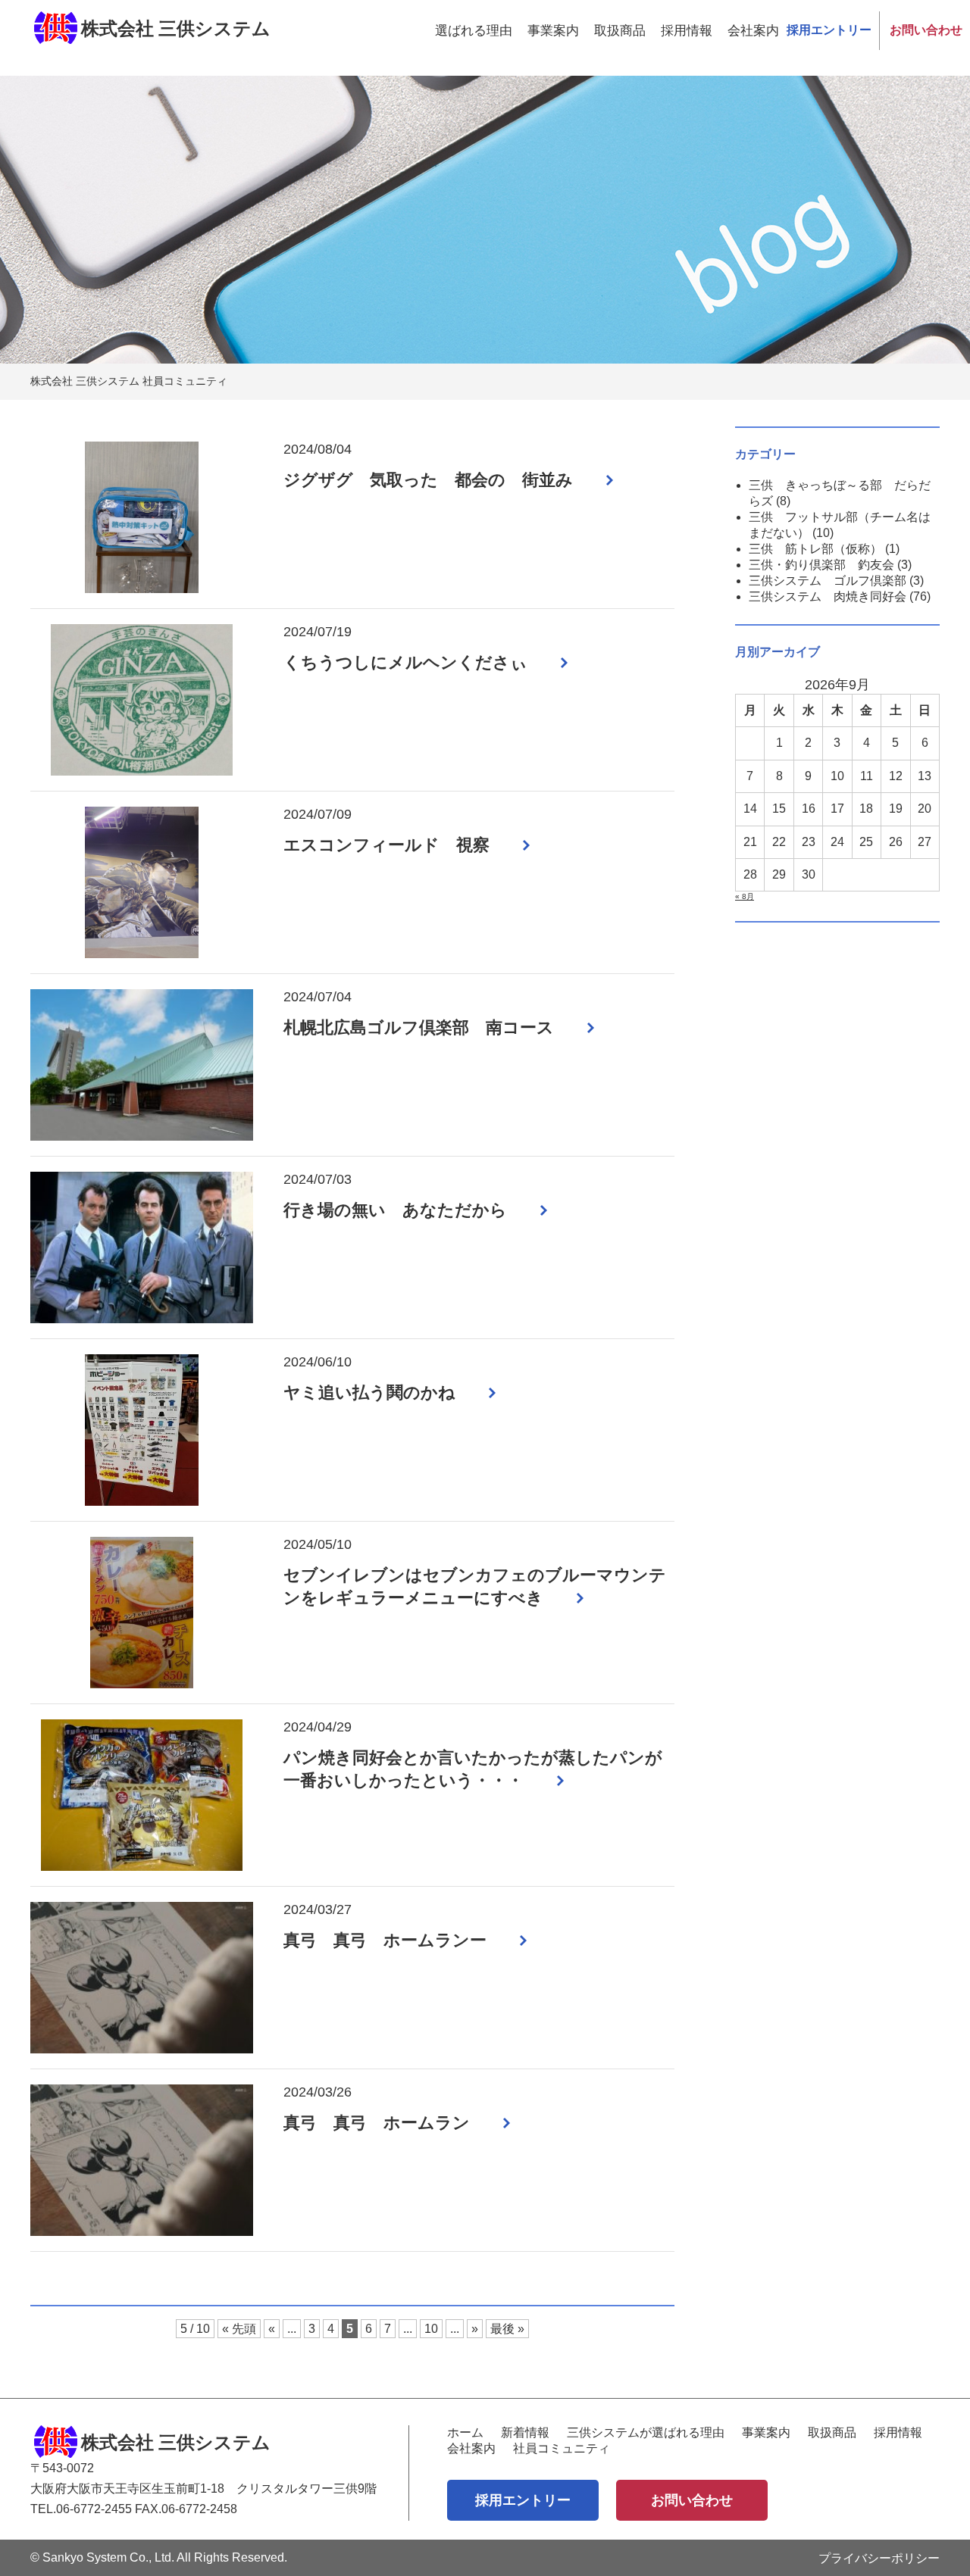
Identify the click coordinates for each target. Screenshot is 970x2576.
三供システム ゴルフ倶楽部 (828, 581)
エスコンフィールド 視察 (386, 845)
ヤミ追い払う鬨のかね (369, 1393)
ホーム (465, 2432)
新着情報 (525, 2432)
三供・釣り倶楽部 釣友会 (821, 565)
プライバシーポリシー (879, 2558)
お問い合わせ (926, 30)
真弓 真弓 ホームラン (377, 2123)
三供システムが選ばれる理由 (646, 2432)
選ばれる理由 (474, 31)
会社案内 (753, 31)
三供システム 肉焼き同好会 (828, 596)
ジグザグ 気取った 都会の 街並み (428, 480)
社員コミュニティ (562, 2448)
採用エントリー (829, 30)
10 (431, 2329)
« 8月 (745, 896)
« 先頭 (239, 2329)
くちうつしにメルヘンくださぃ (405, 662)
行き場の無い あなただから (395, 1210)
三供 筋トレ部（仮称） (815, 549)
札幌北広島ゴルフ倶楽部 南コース (419, 1027)
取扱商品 (620, 31)
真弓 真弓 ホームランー (385, 1940)
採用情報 (687, 31)
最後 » (507, 2329)
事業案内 (553, 31)
